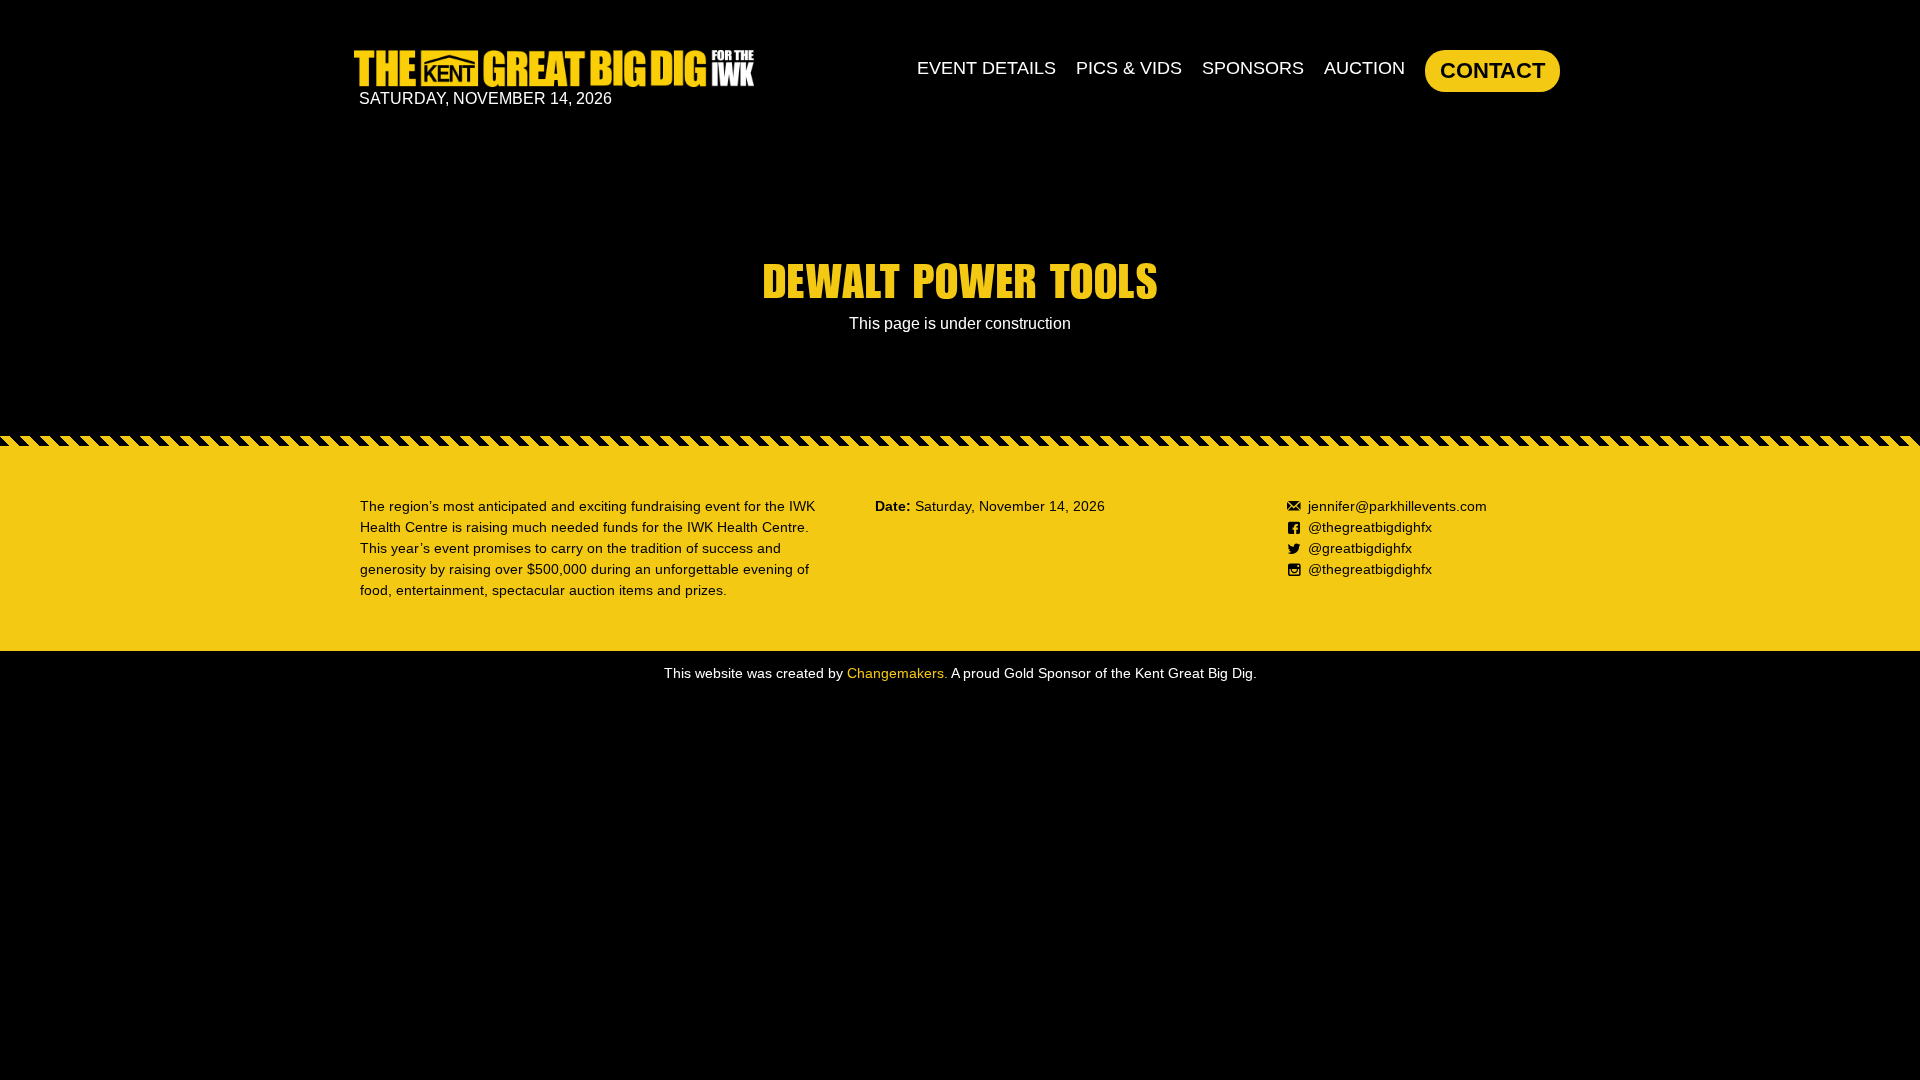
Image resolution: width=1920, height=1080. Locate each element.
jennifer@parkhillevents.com (1397, 506)
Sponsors (1253, 68)
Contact (1492, 70)
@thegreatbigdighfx (1370, 527)
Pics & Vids (1129, 68)
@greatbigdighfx (1360, 548)
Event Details (986, 68)
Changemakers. (897, 673)
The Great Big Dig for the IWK (554, 68)
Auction (1364, 68)
